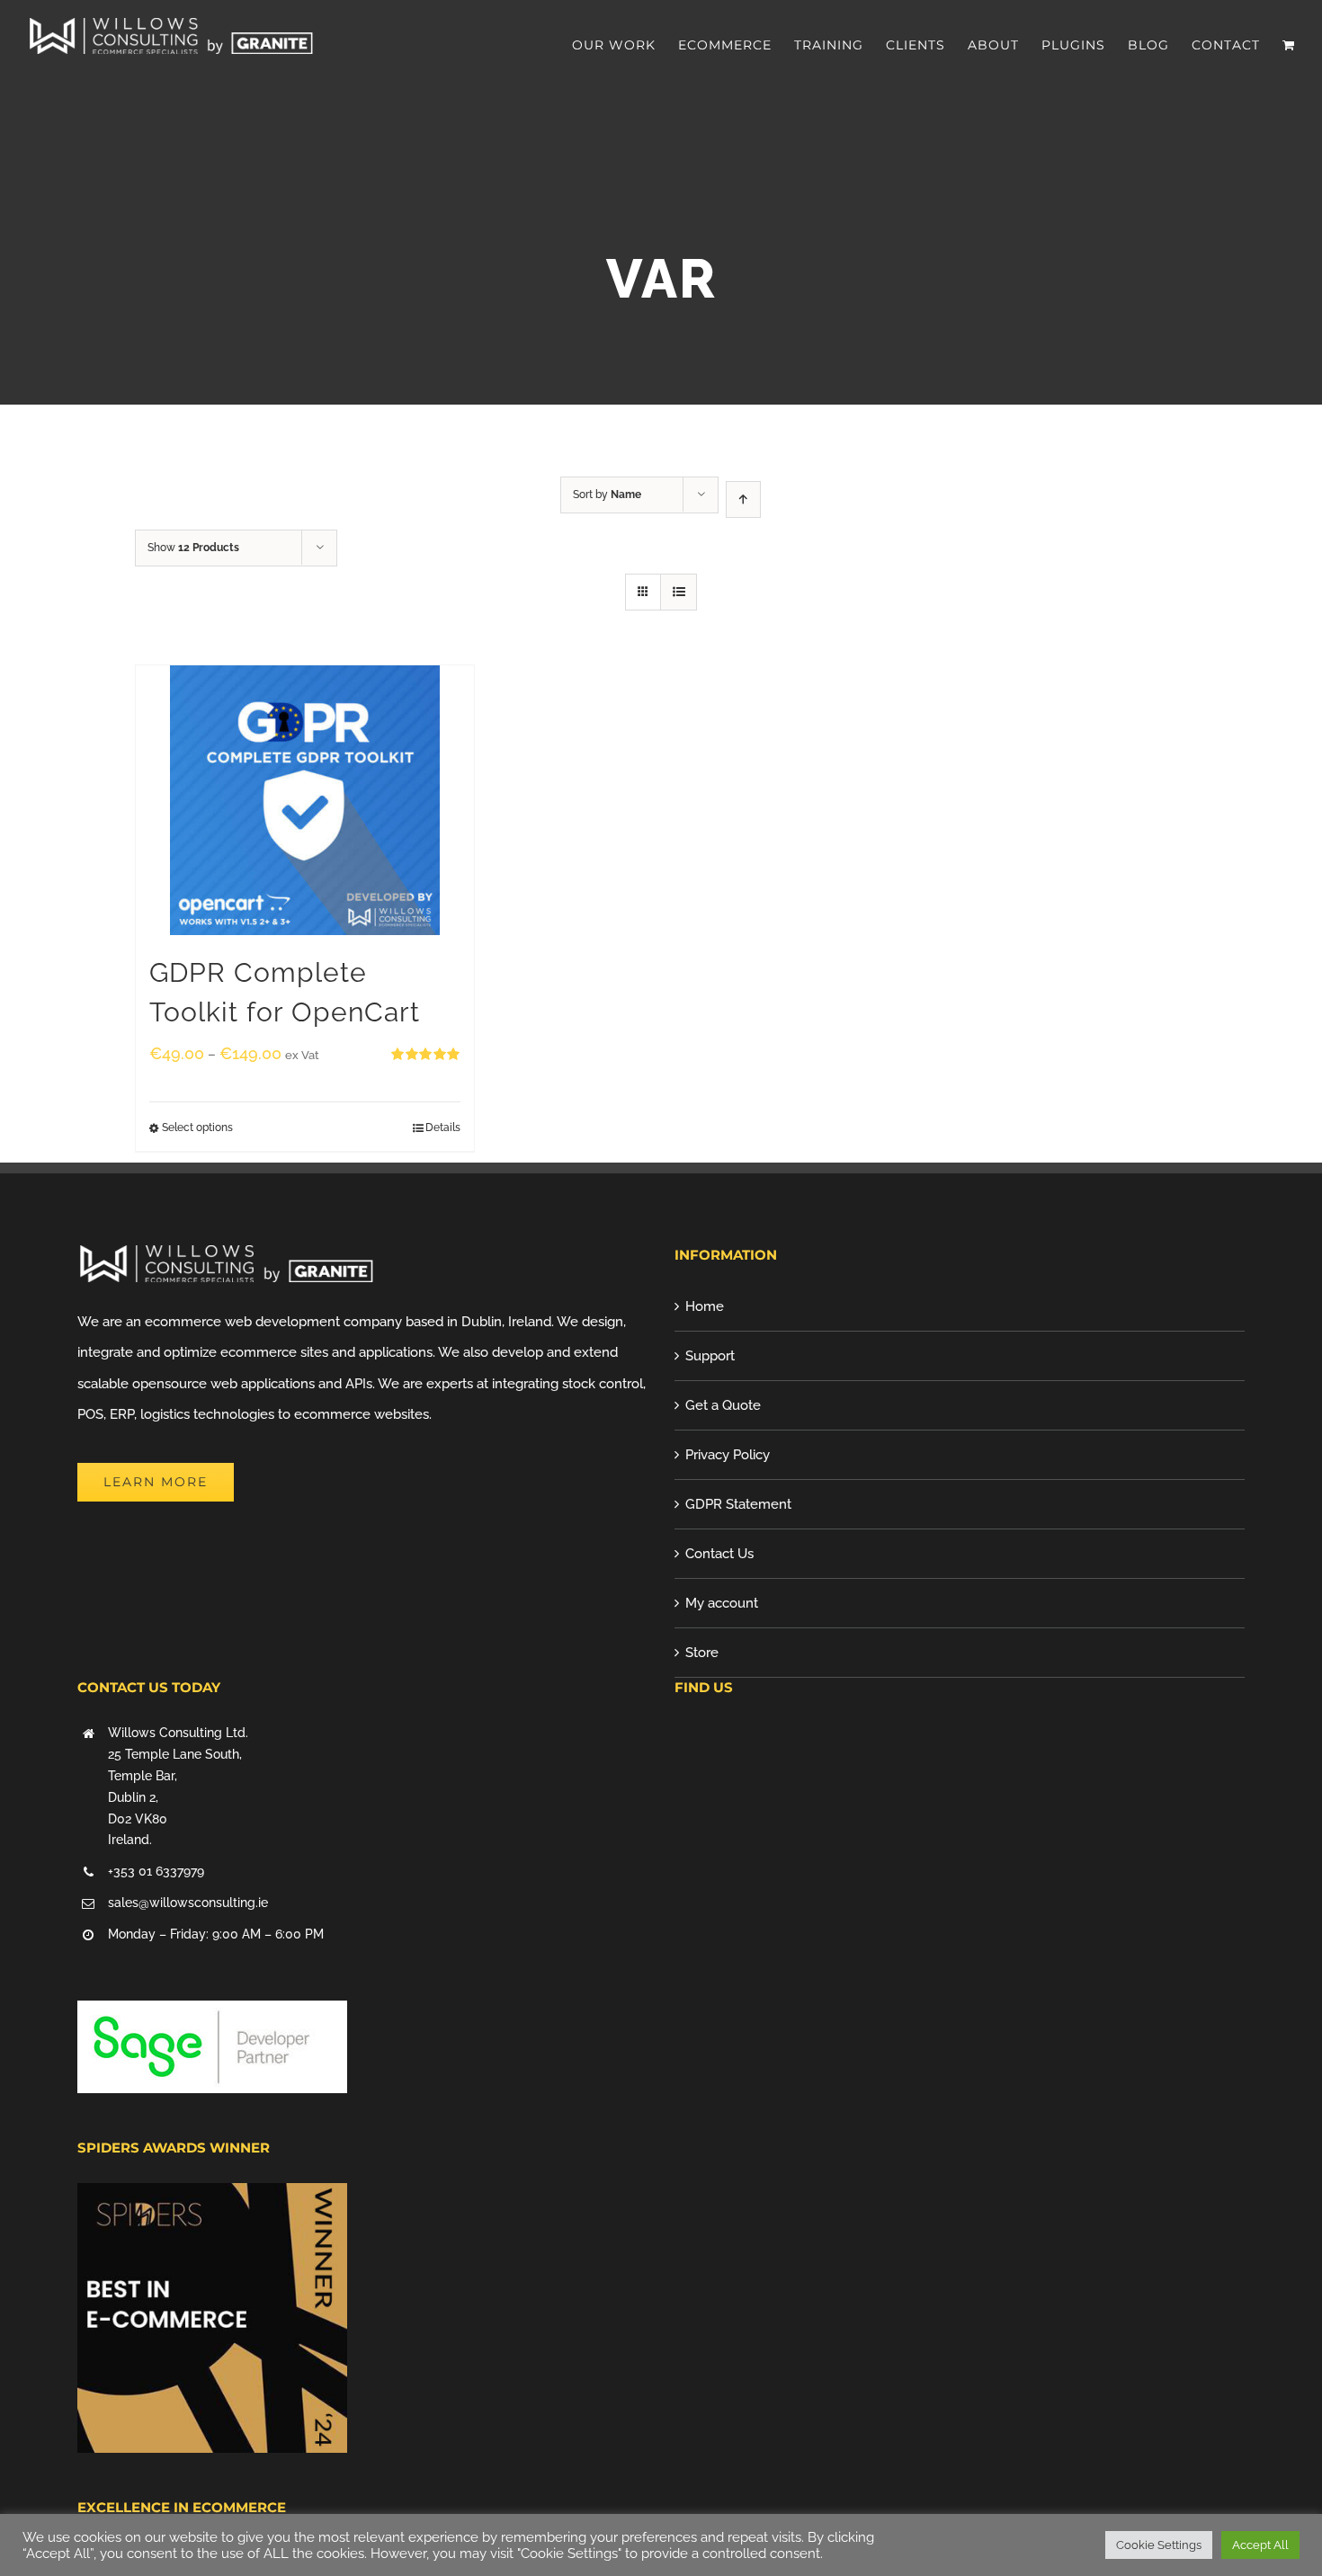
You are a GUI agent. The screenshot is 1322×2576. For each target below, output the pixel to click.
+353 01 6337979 (156, 1871)
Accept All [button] (1260, 2545)
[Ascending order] (743, 499)
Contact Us (719, 1554)
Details (443, 1128)
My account (722, 1603)
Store (702, 1653)
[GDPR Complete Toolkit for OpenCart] (305, 800)
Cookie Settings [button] (1159, 2545)
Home (705, 1306)
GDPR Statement (738, 1504)
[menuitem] (625, 45)
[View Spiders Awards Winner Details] (212, 2198)
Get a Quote (723, 1405)
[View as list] (679, 592)
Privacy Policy (728, 1455)
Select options (197, 1128)
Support (710, 1356)
